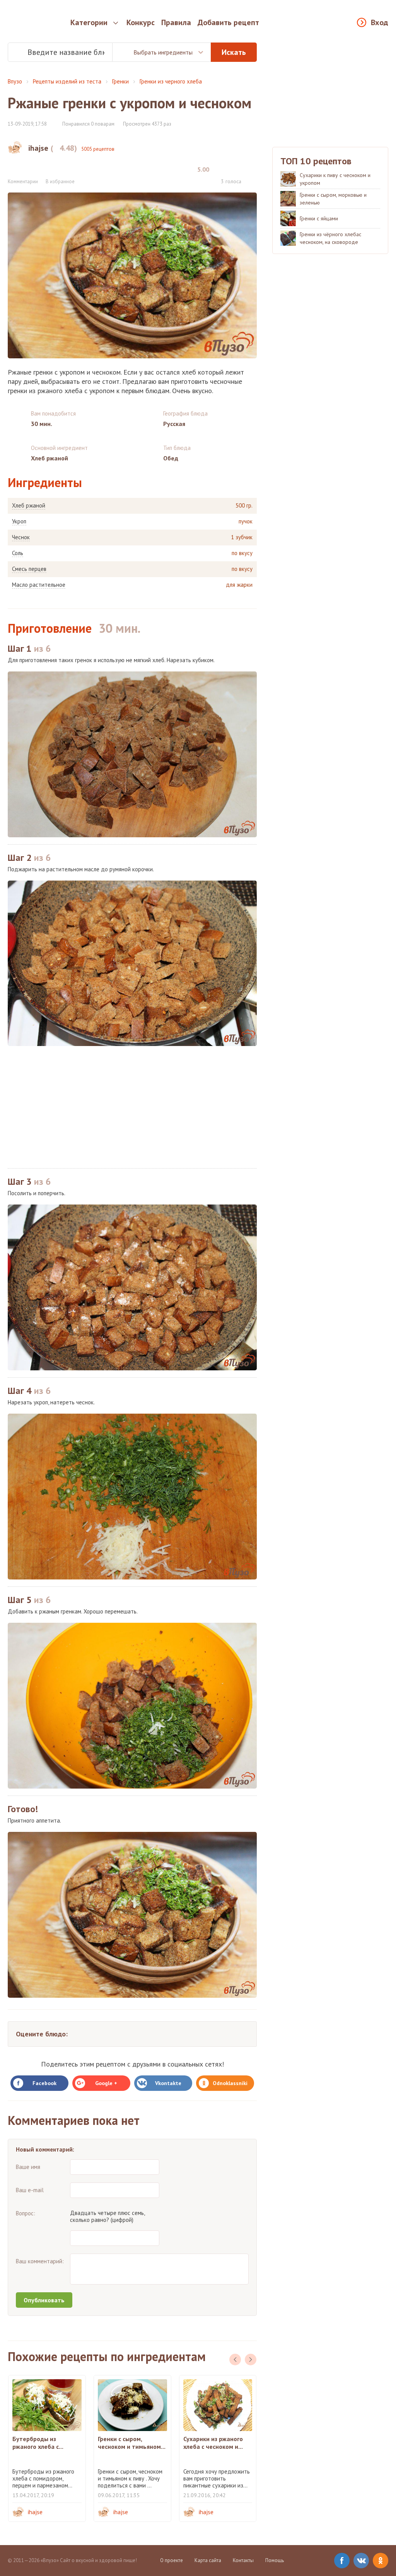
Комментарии (23, 181)
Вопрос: (26, 2213)
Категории (89, 22)
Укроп (19, 521)
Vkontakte (168, 2083)
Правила (176, 22)
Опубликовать (44, 2300)
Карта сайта (208, 2560)
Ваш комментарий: (40, 2261)
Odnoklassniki (230, 2083)
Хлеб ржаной (29, 506)
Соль (18, 553)
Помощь (275, 2560)
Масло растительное (39, 585)
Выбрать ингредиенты (163, 52)
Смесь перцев (29, 569)
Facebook (44, 2083)
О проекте (172, 2560)
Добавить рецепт (228, 22)
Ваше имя (28, 2167)
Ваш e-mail (30, 2190)
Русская (174, 424)
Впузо (15, 81)
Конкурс (141, 22)
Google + (106, 2083)
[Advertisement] (132, 1107)
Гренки (120, 81)
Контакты (243, 2560)
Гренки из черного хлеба (171, 81)
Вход (380, 22)
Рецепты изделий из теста (67, 81)
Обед (171, 458)
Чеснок (21, 537)
